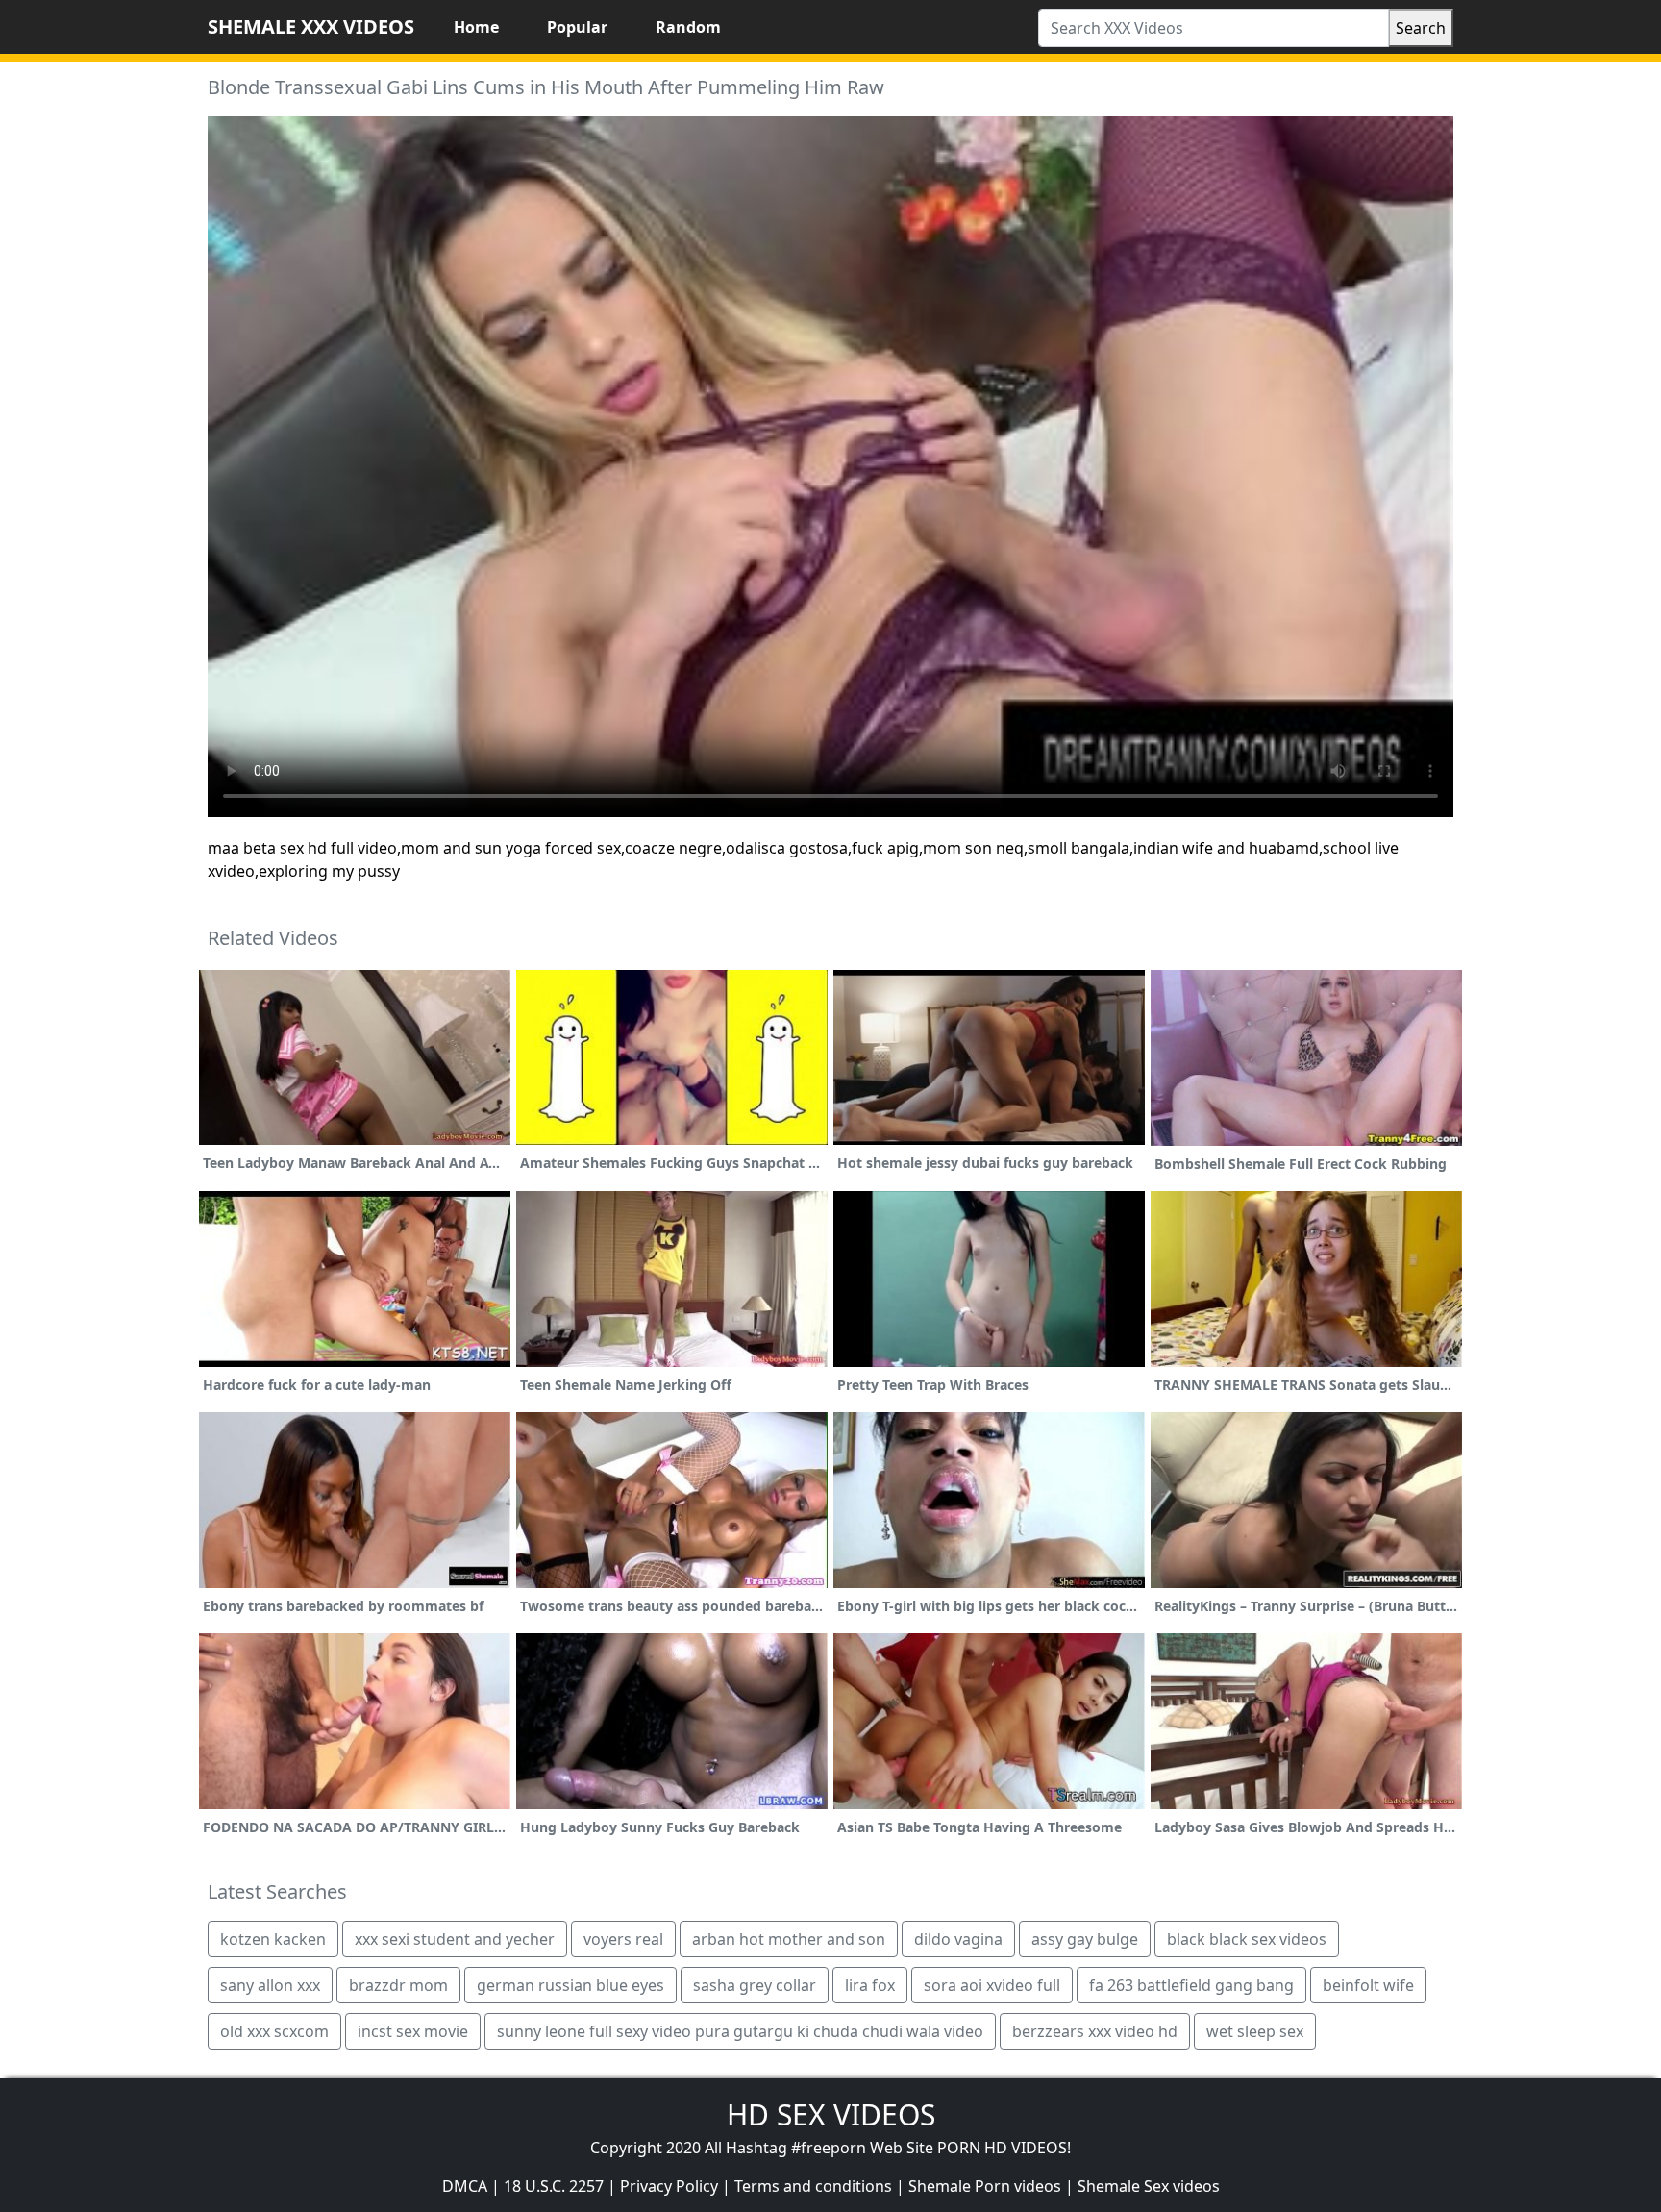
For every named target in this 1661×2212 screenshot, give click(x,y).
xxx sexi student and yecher (455, 1939)
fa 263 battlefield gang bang (1191, 1985)
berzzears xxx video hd (1095, 2031)
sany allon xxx (270, 1985)
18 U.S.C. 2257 (554, 2186)
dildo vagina (958, 1939)
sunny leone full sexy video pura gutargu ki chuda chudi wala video (740, 2031)
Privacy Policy (669, 2186)
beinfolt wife (1368, 1985)
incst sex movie (413, 2031)
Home (476, 27)
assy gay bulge (1085, 1939)
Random (688, 27)
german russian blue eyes (570, 1985)
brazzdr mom (398, 1985)
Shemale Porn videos (985, 2186)
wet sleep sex (1255, 2031)
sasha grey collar (755, 1985)
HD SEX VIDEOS (831, 2114)
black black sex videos (1247, 1939)
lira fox (870, 1985)
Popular (577, 27)
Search (1421, 28)
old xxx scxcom (274, 2031)
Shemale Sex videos (1149, 2186)
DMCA (465, 2186)
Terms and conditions (813, 2186)
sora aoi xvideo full (992, 1985)
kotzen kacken (273, 1939)
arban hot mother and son (789, 1939)
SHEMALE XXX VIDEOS (311, 26)
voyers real (623, 1939)
